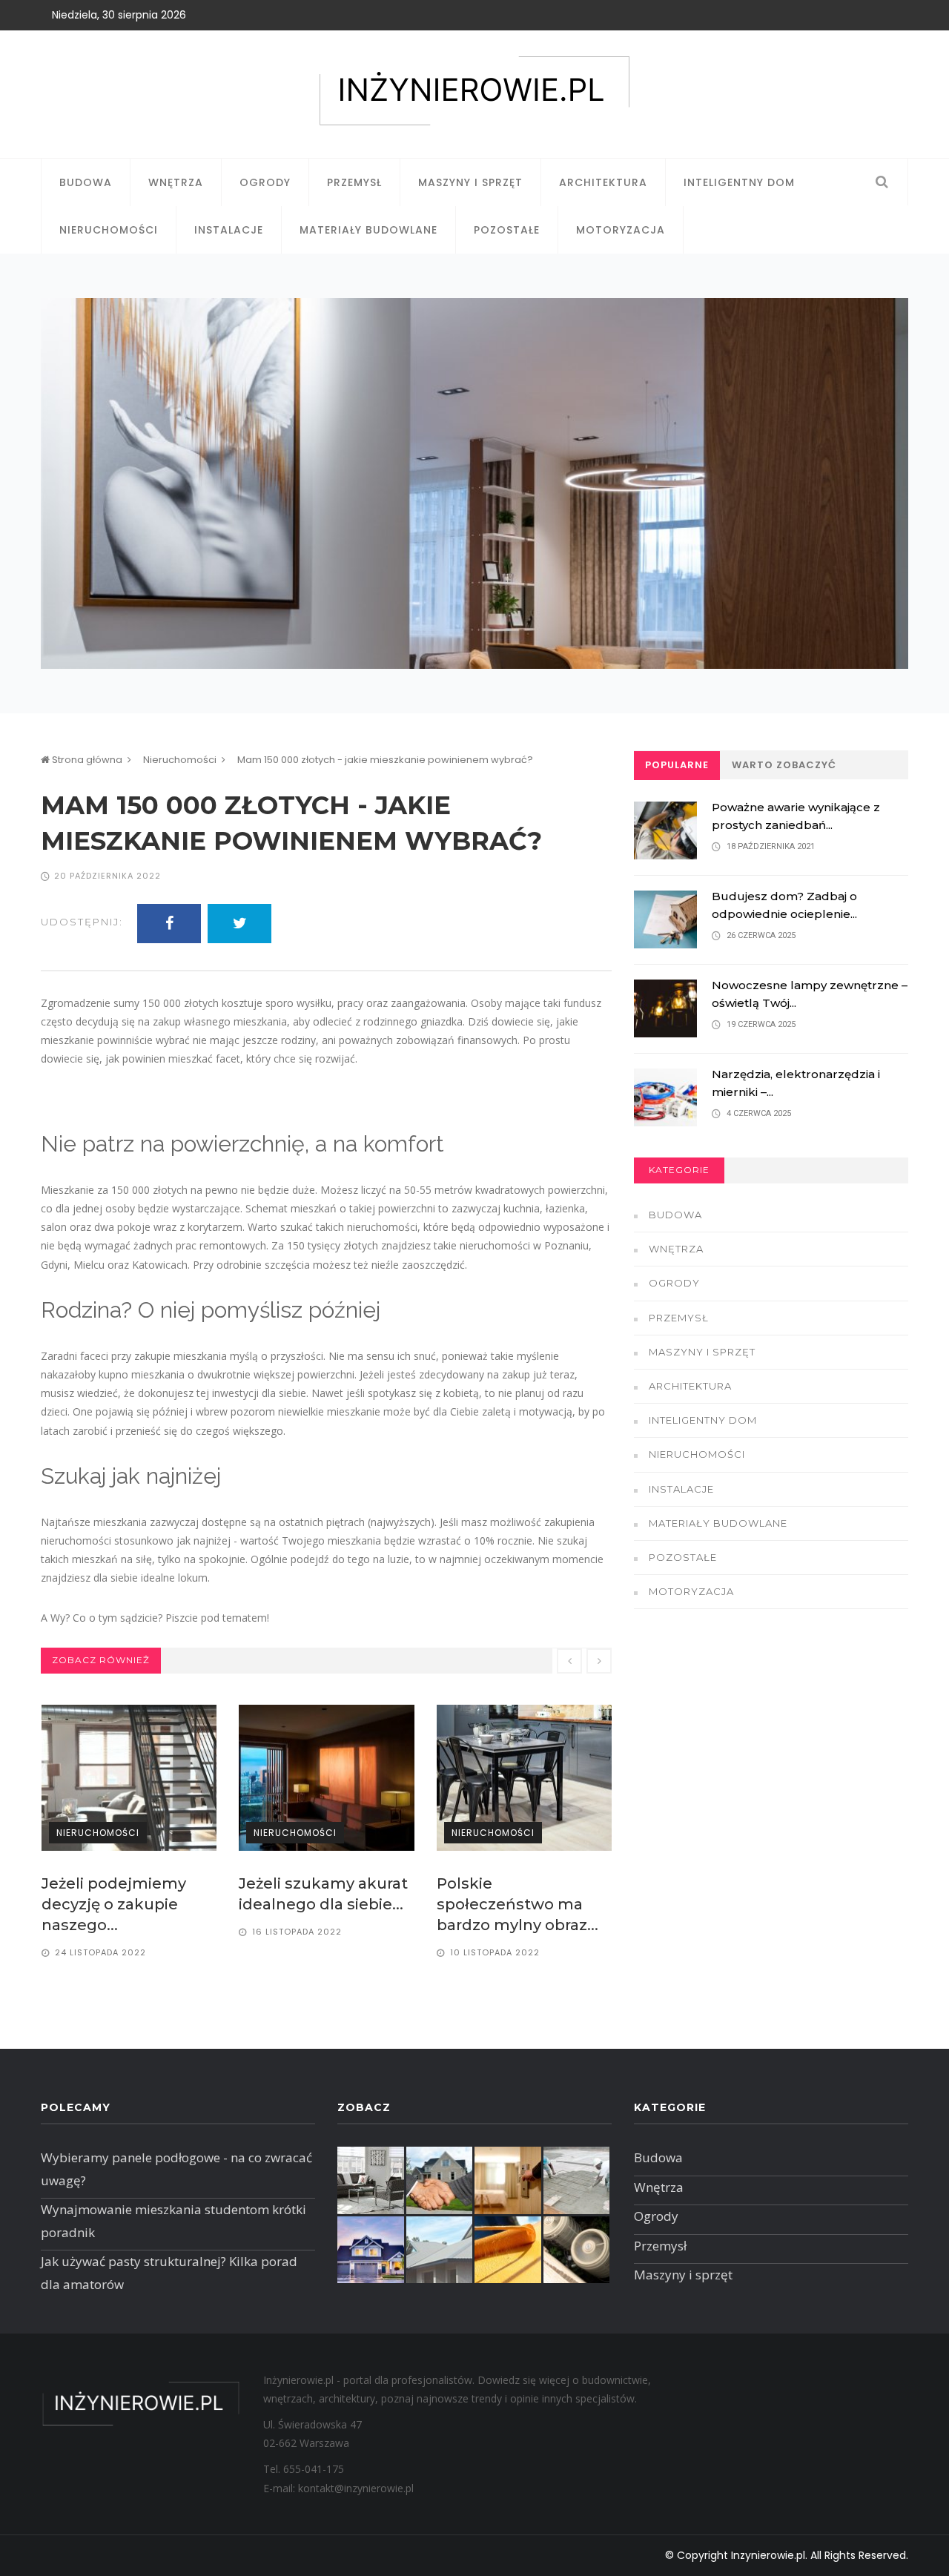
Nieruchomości (109, 230)
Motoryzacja (621, 230)
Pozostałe (507, 230)
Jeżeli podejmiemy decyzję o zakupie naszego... (114, 1904)
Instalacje (229, 230)
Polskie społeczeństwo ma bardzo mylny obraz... (518, 1904)
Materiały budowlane (368, 230)
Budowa (86, 182)
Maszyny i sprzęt (470, 182)
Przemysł (354, 182)
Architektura (603, 182)
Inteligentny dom (739, 182)
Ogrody (265, 182)
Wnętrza (176, 182)
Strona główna (86, 760)
